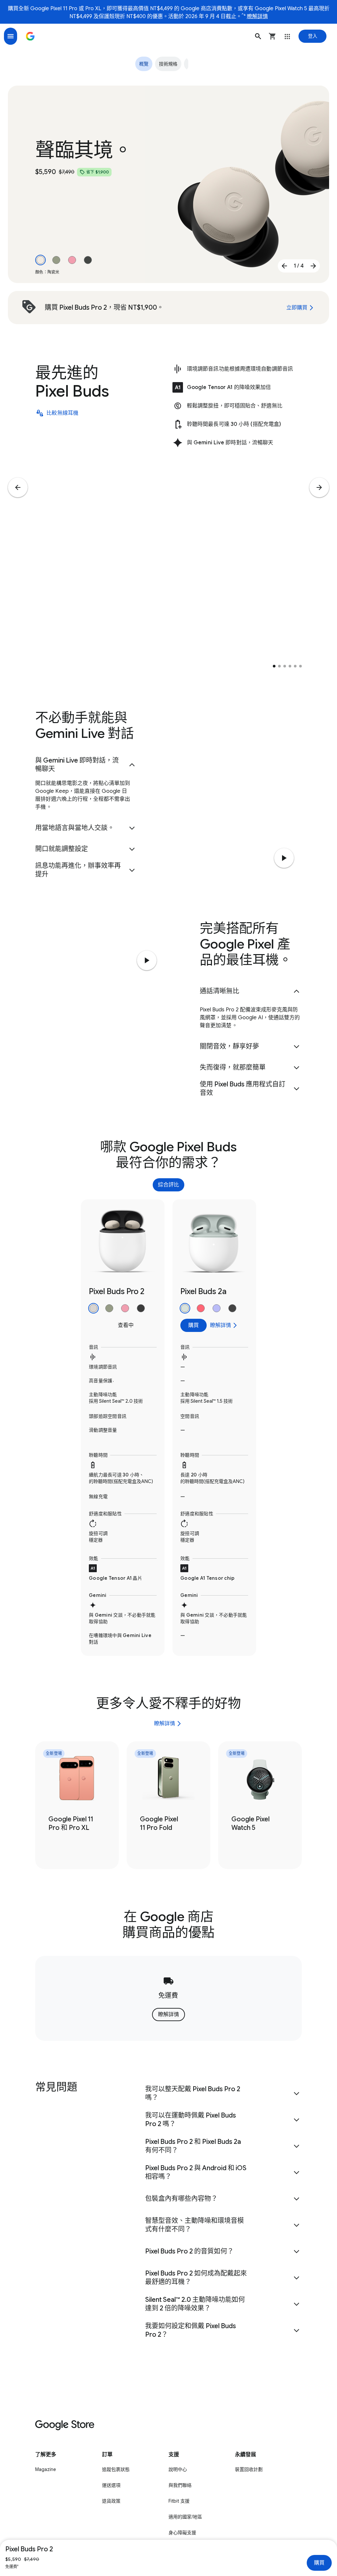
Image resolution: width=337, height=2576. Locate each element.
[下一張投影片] (313, 266)
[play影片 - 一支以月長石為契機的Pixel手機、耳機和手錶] (147, 960)
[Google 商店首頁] (30, 36)
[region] (168, 1428)
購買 (319, 2563)
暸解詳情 (257, 16)
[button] (258, 36)
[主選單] (11, 36)
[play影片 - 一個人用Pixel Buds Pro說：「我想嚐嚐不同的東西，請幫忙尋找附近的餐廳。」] (284, 858)
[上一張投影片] (284, 266)
